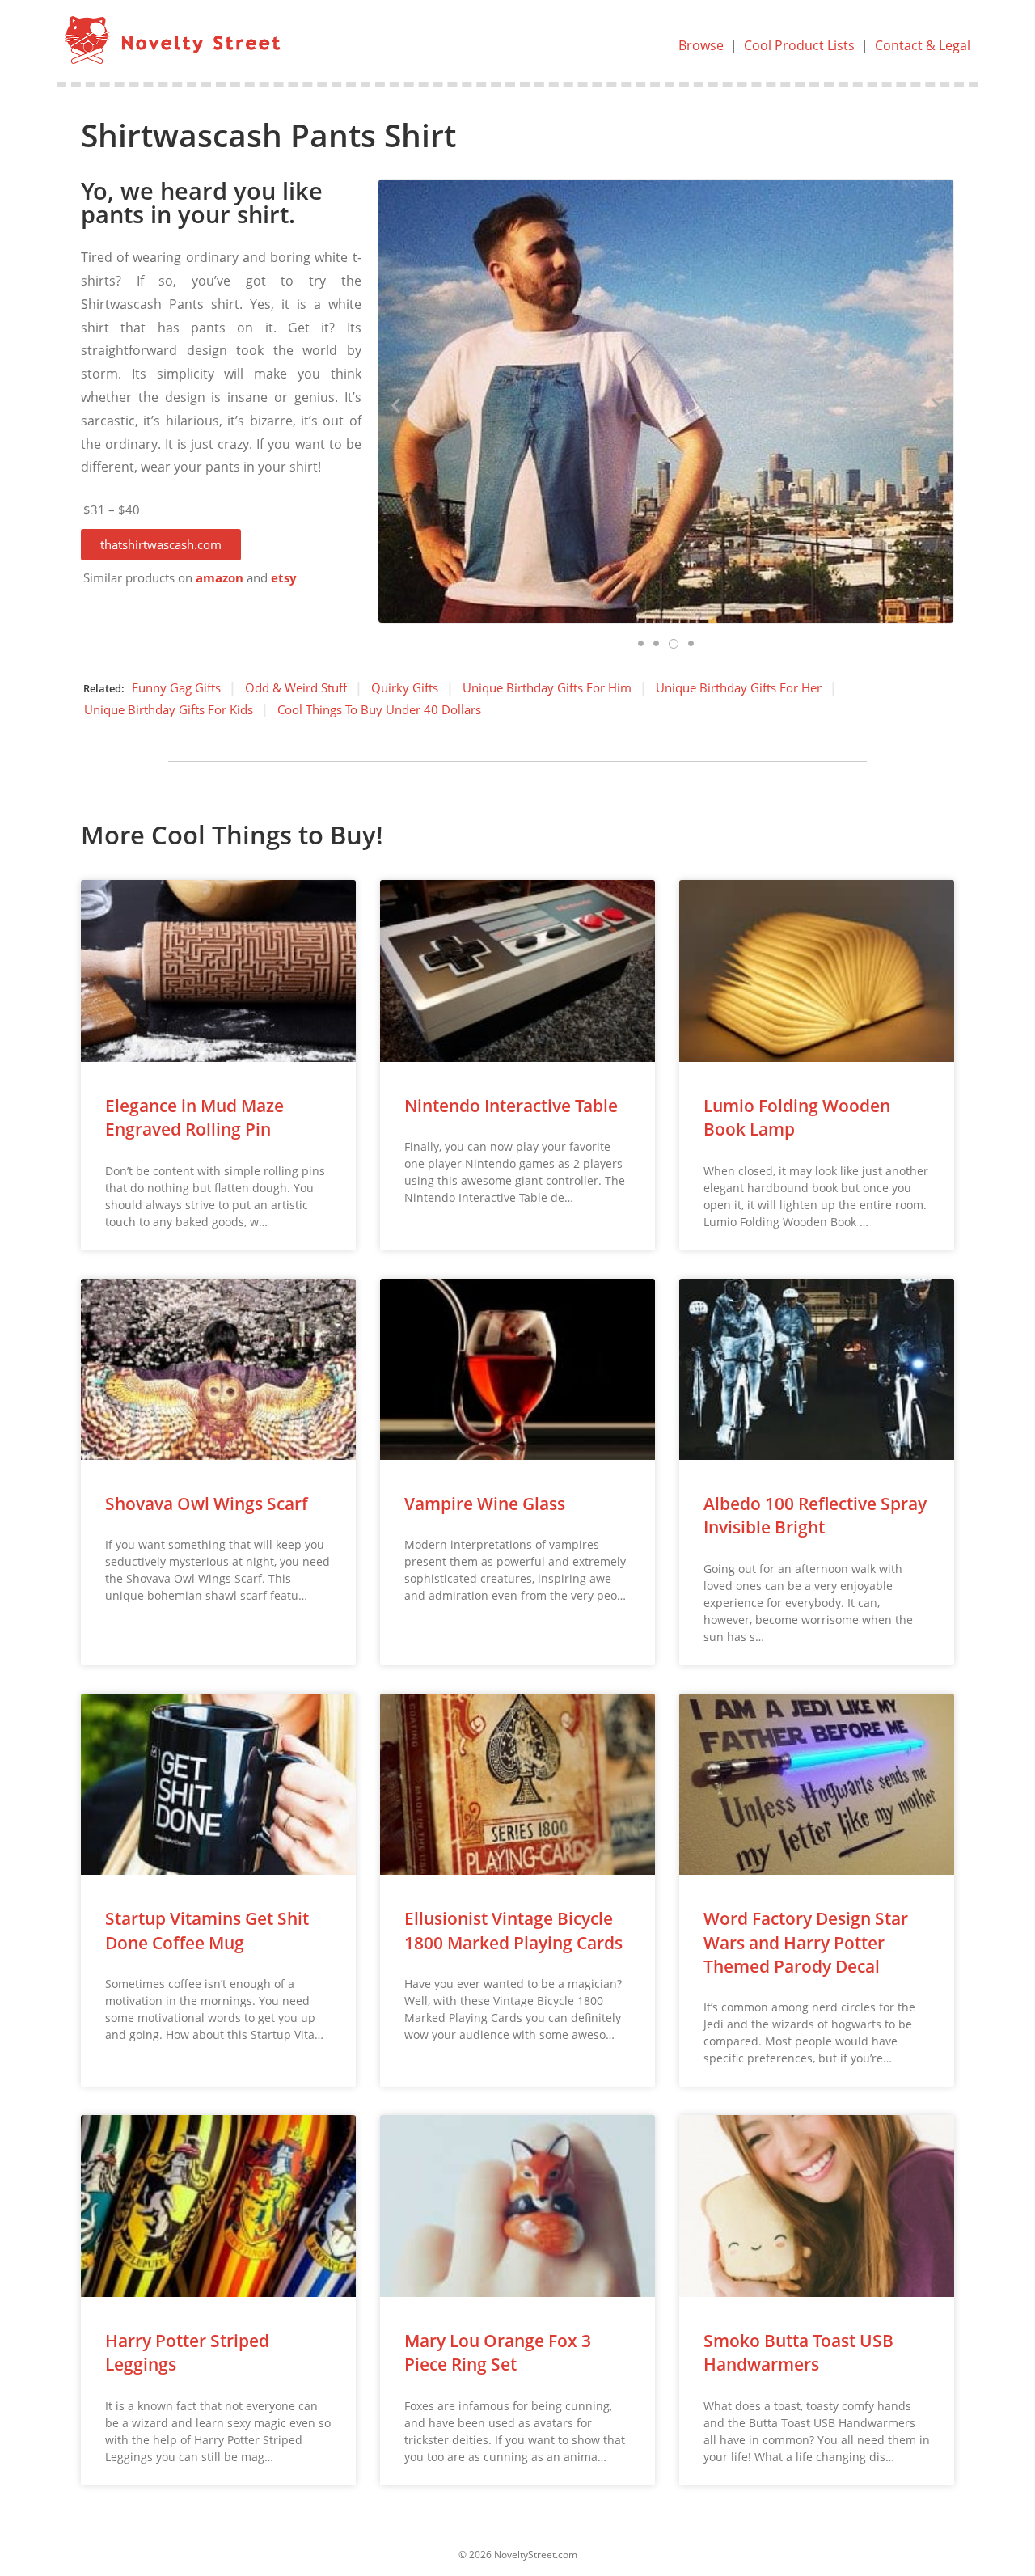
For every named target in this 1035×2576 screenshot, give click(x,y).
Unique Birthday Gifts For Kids (169, 709)
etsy (284, 578)
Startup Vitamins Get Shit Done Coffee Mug (207, 1930)
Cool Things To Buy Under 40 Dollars (379, 709)
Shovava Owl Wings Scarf (207, 1504)
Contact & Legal (923, 45)
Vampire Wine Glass (485, 1504)
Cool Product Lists (799, 45)
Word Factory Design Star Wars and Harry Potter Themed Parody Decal (806, 1942)
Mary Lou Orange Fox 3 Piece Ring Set (498, 2352)
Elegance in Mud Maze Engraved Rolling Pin (194, 1117)
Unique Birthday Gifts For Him (547, 687)
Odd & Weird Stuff (296, 687)
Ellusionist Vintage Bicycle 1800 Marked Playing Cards (513, 1930)
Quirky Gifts (405, 687)
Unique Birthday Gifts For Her (739, 687)
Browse (701, 45)
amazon (220, 578)
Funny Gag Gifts (176, 687)
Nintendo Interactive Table (511, 1106)
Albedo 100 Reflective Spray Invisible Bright (815, 1515)
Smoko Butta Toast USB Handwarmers (798, 2352)
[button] (161, 545)
